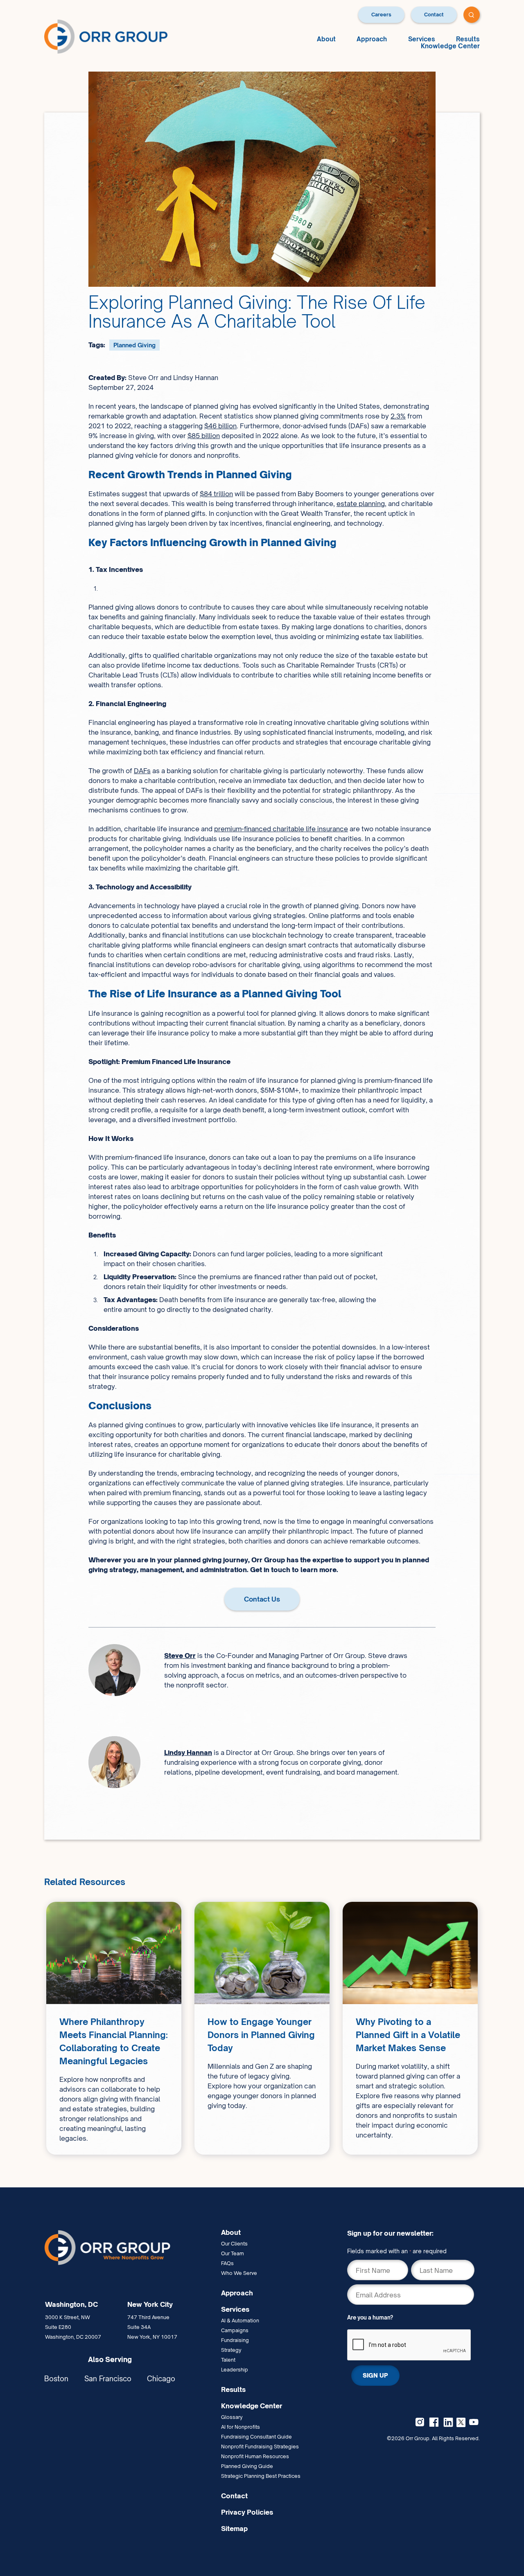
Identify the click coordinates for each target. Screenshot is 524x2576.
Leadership (235, 2370)
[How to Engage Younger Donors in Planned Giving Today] (262, 2028)
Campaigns (235, 2330)
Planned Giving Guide (247, 2466)
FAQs (227, 2263)
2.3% (398, 416)
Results (468, 39)
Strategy (231, 2350)
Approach (372, 39)
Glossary (232, 2417)
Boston (56, 2379)
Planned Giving (134, 345)
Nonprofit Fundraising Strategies (260, 2447)
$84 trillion (216, 494)
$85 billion (204, 436)
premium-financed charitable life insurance (281, 829)
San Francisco (108, 2379)
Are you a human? (370, 2317)
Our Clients (234, 2244)
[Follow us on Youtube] (474, 2422)
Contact (434, 15)
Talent (228, 2360)
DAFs (142, 771)
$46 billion (220, 426)
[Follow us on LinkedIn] (448, 2422)
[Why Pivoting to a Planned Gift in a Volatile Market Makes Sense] (410, 2028)
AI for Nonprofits (241, 2427)
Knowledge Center (450, 46)
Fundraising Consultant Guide (256, 2437)
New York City (150, 2304)
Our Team (233, 2253)
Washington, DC (71, 2304)
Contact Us (262, 1599)
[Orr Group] (106, 36)
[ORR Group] (129, 2248)
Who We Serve (239, 2273)
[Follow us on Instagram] (420, 2422)
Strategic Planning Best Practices (261, 2476)
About (326, 39)
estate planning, (361, 504)
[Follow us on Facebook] (434, 2422)
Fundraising (235, 2340)
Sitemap (234, 2529)
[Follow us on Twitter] (461, 2422)
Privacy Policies (247, 2512)
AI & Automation (240, 2321)
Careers (381, 15)
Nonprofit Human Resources (255, 2456)
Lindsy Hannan (188, 1753)
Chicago (161, 2379)
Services (422, 39)
